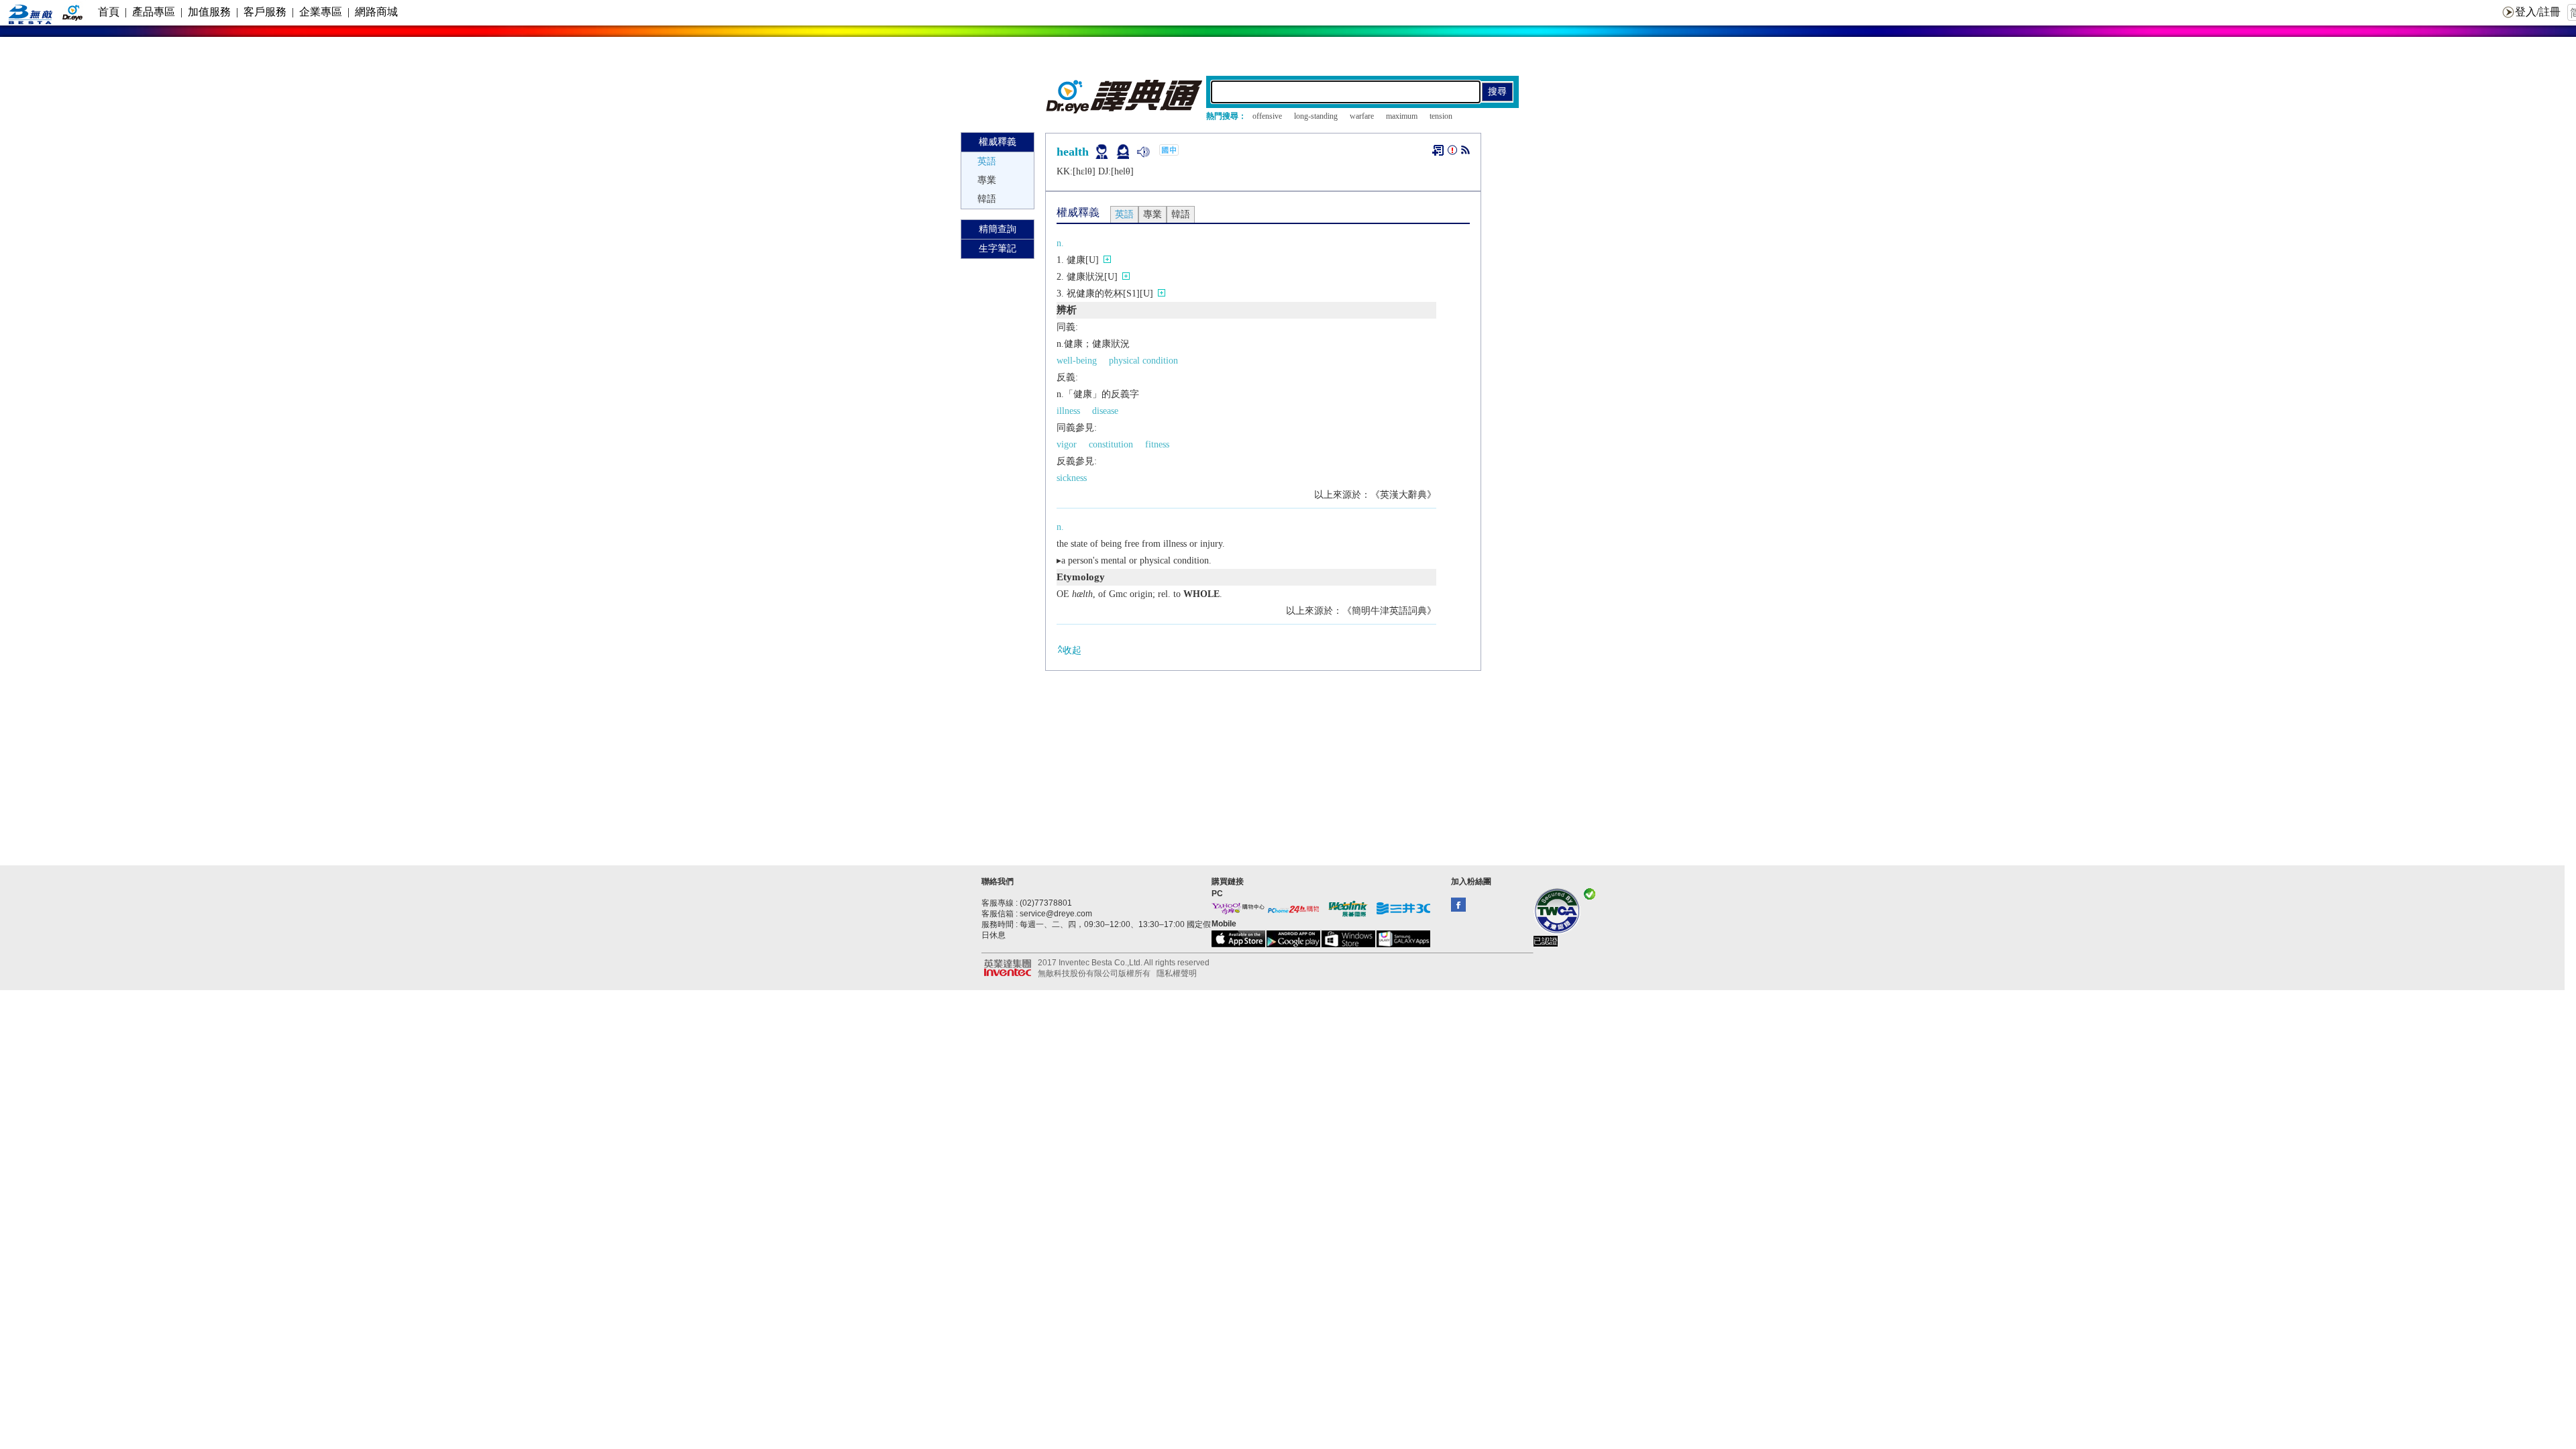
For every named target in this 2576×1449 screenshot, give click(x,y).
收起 (1072, 650)
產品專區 (154, 12)
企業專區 (321, 12)
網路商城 (376, 12)
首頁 (109, 12)
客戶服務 (265, 12)
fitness (1157, 444)
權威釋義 (998, 142)
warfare (1362, 116)
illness (1068, 411)
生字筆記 (998, 249)
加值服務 (209, 12)
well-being (1077, 361)
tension (1441, 116)
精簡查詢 (998, 229)
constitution (1111, 444)
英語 (987, 161)
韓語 (987, 199)
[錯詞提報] (1452, 153)
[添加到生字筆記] (1438, 150)
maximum (1402, 116)
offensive (1267, 116)
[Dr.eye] (1125, 110)
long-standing (1316, 116)
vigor (1067, 444)
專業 (987, 180)
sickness (1072, 478)
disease (1105, 411)
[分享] (1465, 153)
